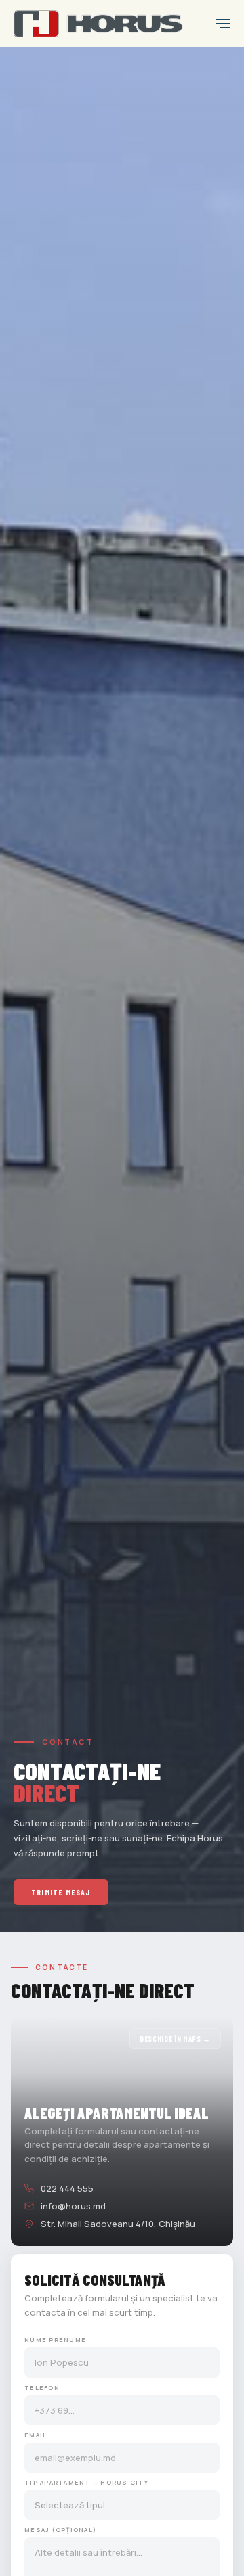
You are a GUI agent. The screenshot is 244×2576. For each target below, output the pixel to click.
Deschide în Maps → (175, 2039)
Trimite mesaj (61, 1892)
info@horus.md (73, 2206)
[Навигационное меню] (223, 24)
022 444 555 (67, 2188)
